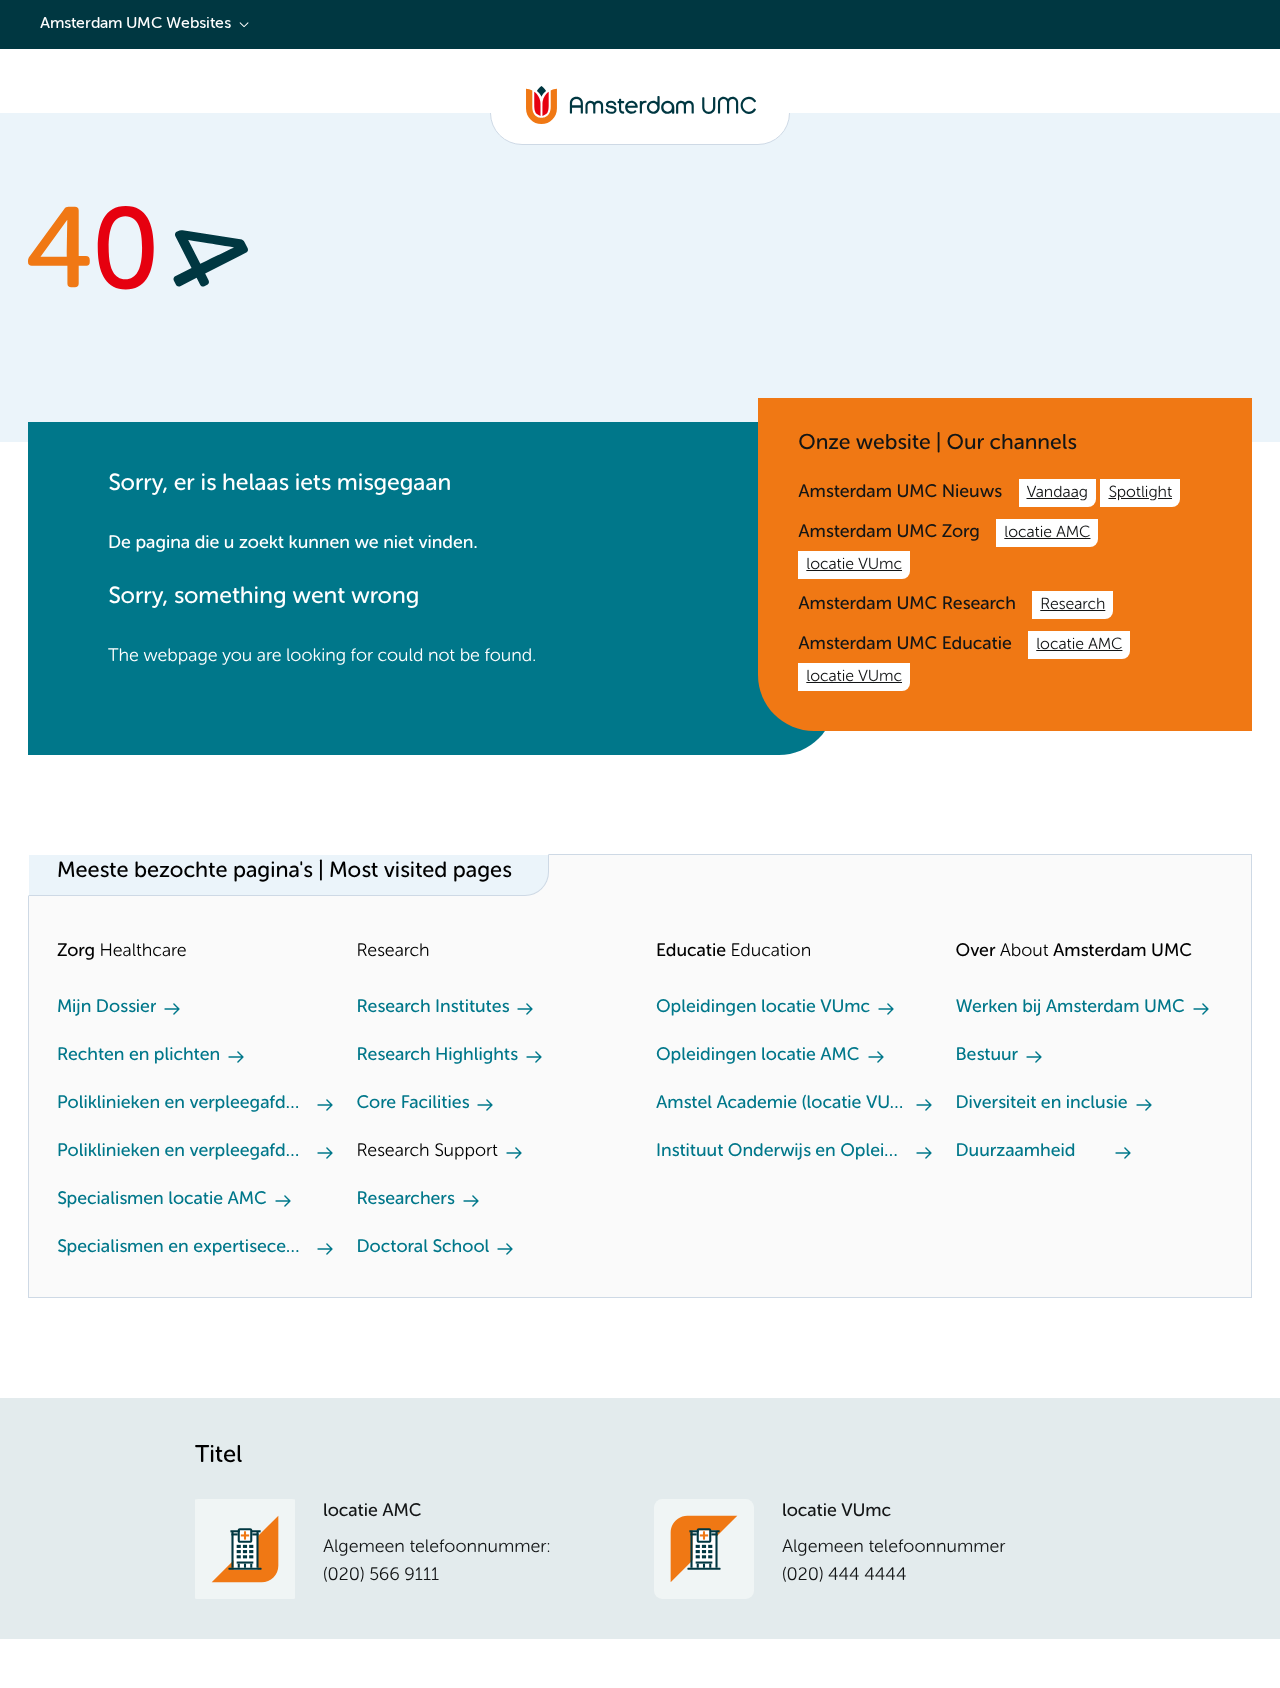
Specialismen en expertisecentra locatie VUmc (183, 1248)
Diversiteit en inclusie (1042, 1104)
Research (1072, 605)
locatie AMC (1047, 533)
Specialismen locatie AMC (162, 1200)
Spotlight (1140, 493)
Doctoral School (423, 1248)
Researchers (406, 1200)
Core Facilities (413, 1104)
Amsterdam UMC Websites (135, 24)
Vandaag (1057, 493)
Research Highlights (437, 1056)
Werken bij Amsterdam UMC (1070, 1008)
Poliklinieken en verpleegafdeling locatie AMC (183, 1104)
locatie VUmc (854, 565)
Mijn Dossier (106, 1008)
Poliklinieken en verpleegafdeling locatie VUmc (183, 1152)
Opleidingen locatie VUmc (763, 1008)
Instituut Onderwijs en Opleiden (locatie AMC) (782, 1152)
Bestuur (987, 1056)
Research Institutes (433, 1008)
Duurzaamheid (1016, 1152)
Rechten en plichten (138, 1056)
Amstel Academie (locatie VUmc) (782, 1104)
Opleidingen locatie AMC (758, 1056)
